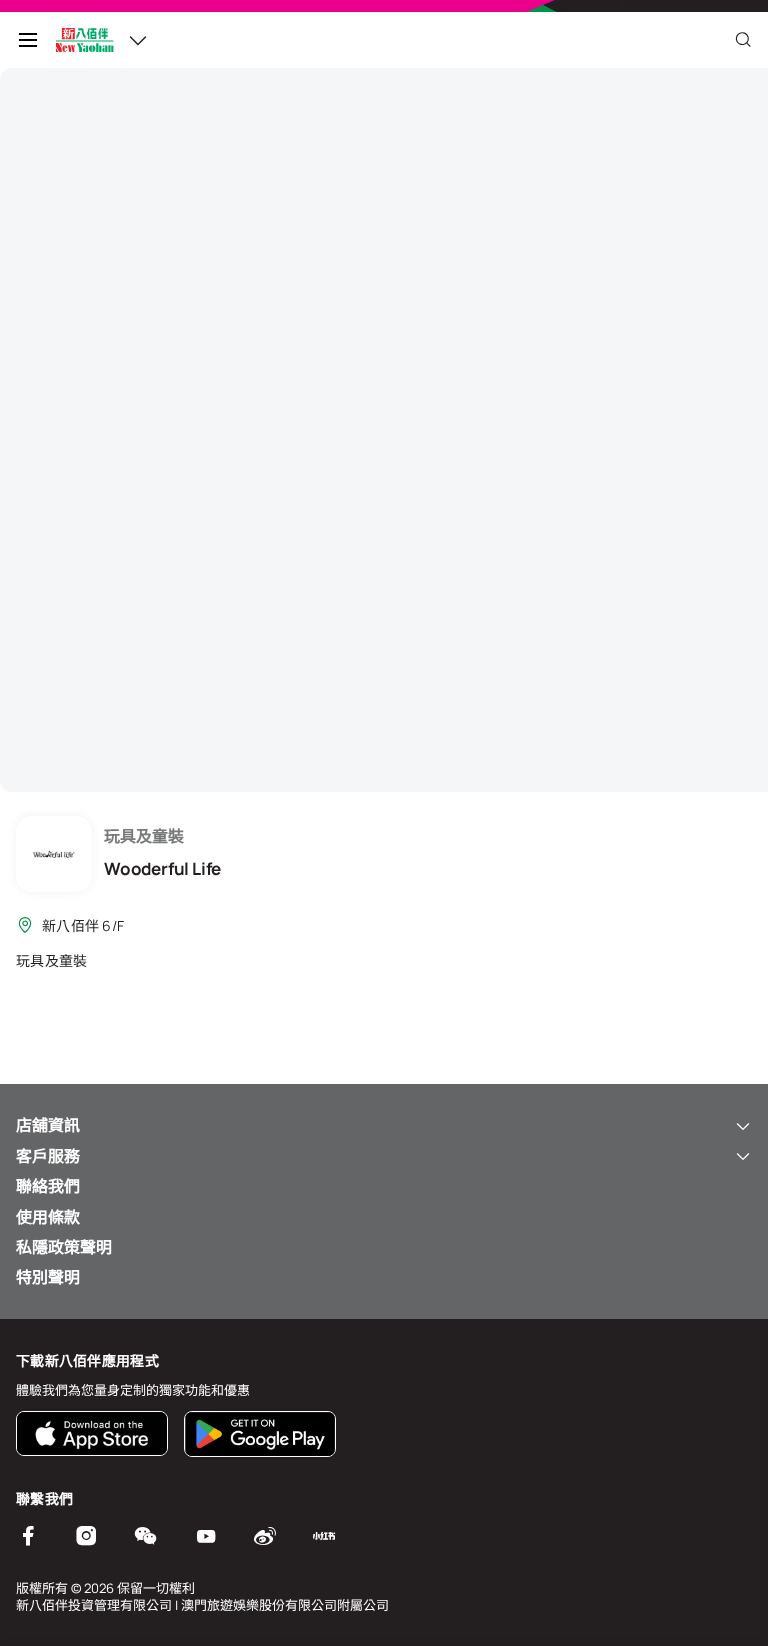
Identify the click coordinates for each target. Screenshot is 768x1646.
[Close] (743, 40)
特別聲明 (48, 1277)
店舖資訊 (48, 1125)
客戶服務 (48, 1156)
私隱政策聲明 (64, 1247)
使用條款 (48, 1217)
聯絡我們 (48, 1186)
